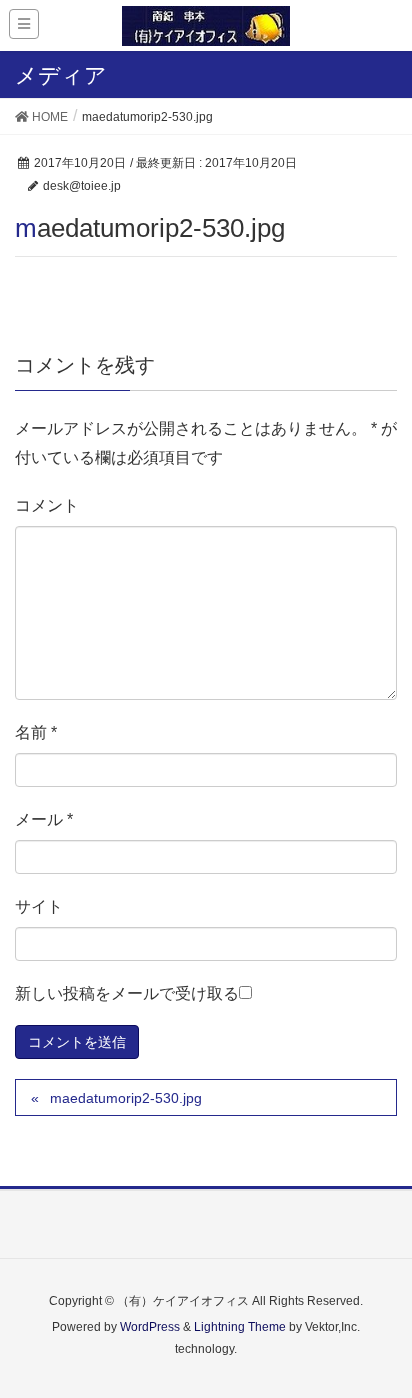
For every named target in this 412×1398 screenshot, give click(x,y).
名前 (36, 732)
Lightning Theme (240, 1327)
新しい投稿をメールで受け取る (127, 993)
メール (44, 819)
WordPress (150, 1327)
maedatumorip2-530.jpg (126, 1098)
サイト (39, 906)
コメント (47, 505)
